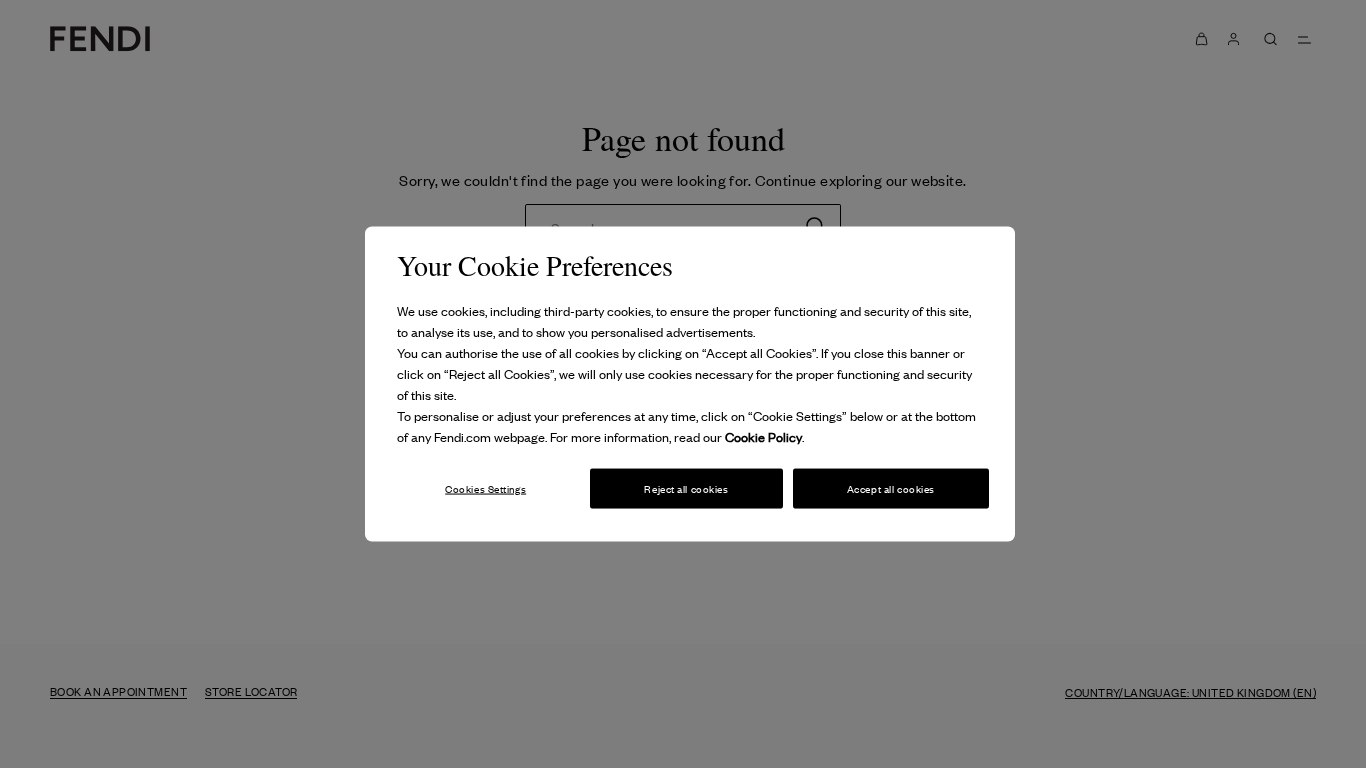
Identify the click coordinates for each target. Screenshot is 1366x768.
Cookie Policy (763, 436)
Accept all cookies (891, 487)
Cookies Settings (485, 487)
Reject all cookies (686, 487)
